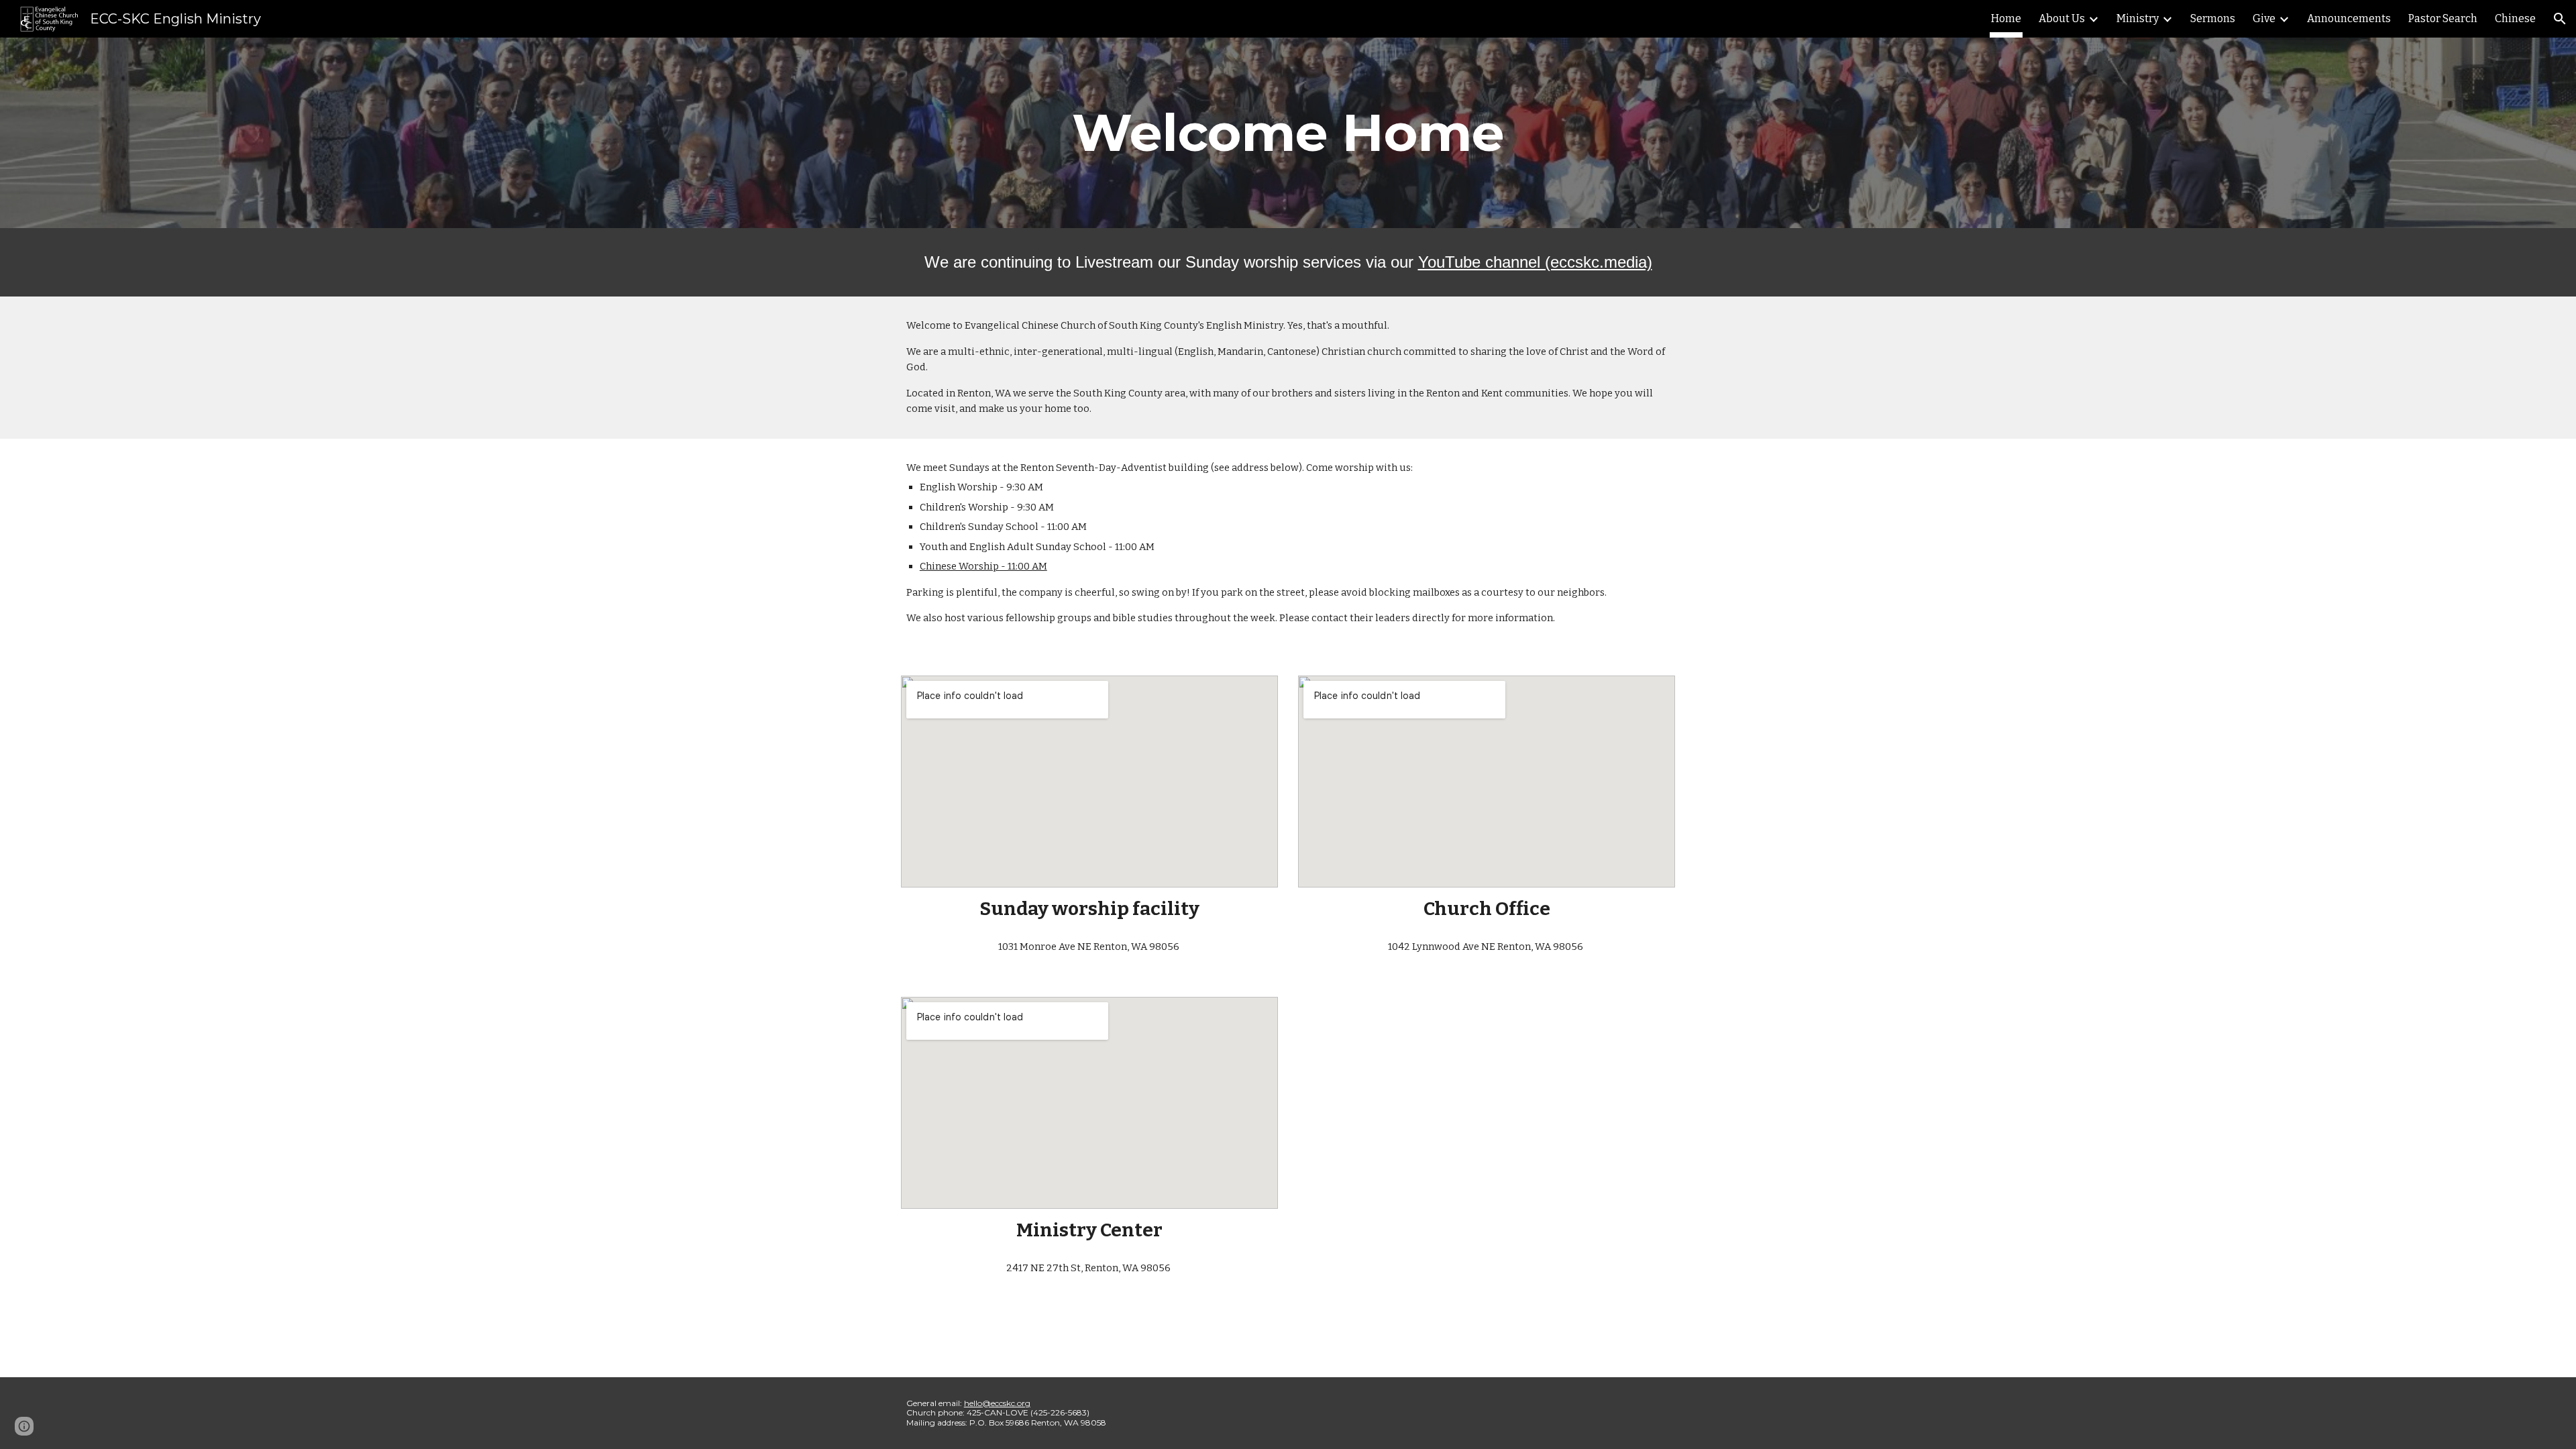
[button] (2560, 19)
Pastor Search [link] (2443, 18)
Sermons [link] (2213, 18)
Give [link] (2264, 18)
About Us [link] (2062, 18)
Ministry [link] (2138, 18)
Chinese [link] (2515, 18)
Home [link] (2006, 18)
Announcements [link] (2349, 18)
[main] (1288, 133)
